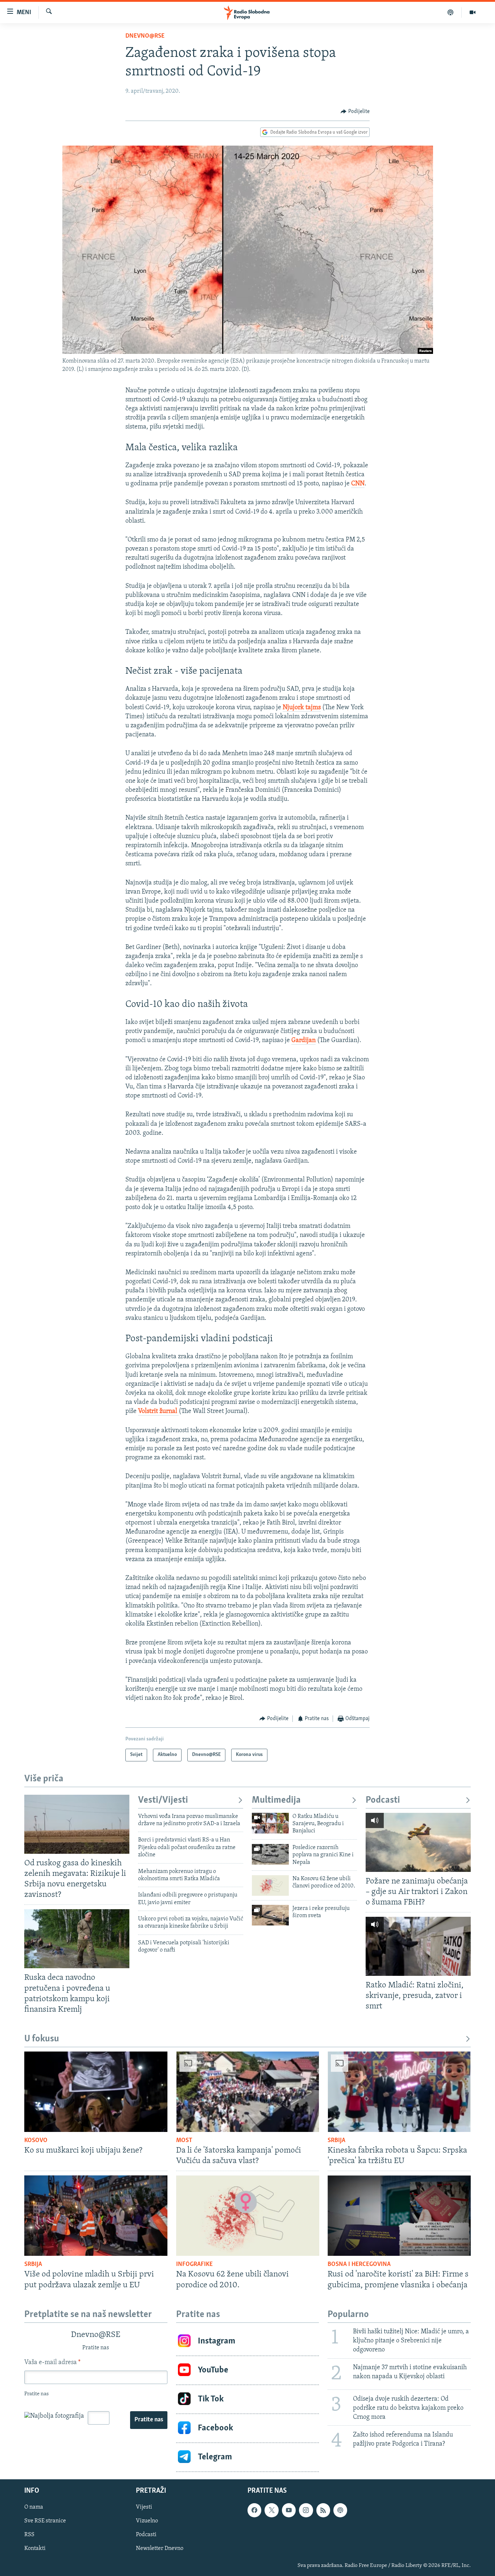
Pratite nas (149, 2420)
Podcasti (383, 1800)
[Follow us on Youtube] (289, 2510)
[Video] (473, 12)
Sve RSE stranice (45, 2521)
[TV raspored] (340, 2510)
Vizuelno (147, 2521)
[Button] (355, 112)
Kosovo (36, 2141)
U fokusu (42, 2039)
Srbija (336, 2141)
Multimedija (276, 1800)
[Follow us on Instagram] (306, 2510)
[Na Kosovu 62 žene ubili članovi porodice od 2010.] (270, 1885)
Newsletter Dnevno (160, 2548)
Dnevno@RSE (145, 36)
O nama (34, 2507)
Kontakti (35, 2548)
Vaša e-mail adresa (52, 2363)
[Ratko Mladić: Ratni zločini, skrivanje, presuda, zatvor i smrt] (418, 1946)
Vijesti (144, 2507)
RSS (29, 2535)
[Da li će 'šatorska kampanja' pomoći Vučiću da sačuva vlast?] (248, 2092)
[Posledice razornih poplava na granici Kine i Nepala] (270, 1854)
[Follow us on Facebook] (254, 2510)
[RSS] (323, 2510)
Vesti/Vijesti (163, 1800)
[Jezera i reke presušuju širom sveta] (270, 1915)
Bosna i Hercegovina (359, 2265)
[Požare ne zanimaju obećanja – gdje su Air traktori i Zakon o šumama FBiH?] (418, 1842)
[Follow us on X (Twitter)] (271, 2510)
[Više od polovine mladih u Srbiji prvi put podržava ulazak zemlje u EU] (96, 2216)
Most (184, 2141)
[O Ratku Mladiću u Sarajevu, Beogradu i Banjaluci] (270, 1823)
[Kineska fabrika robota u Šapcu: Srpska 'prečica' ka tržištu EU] (399, 2092)
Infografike (194, 2265)
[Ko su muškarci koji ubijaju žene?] (96, 2092)
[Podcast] (451, 12)
